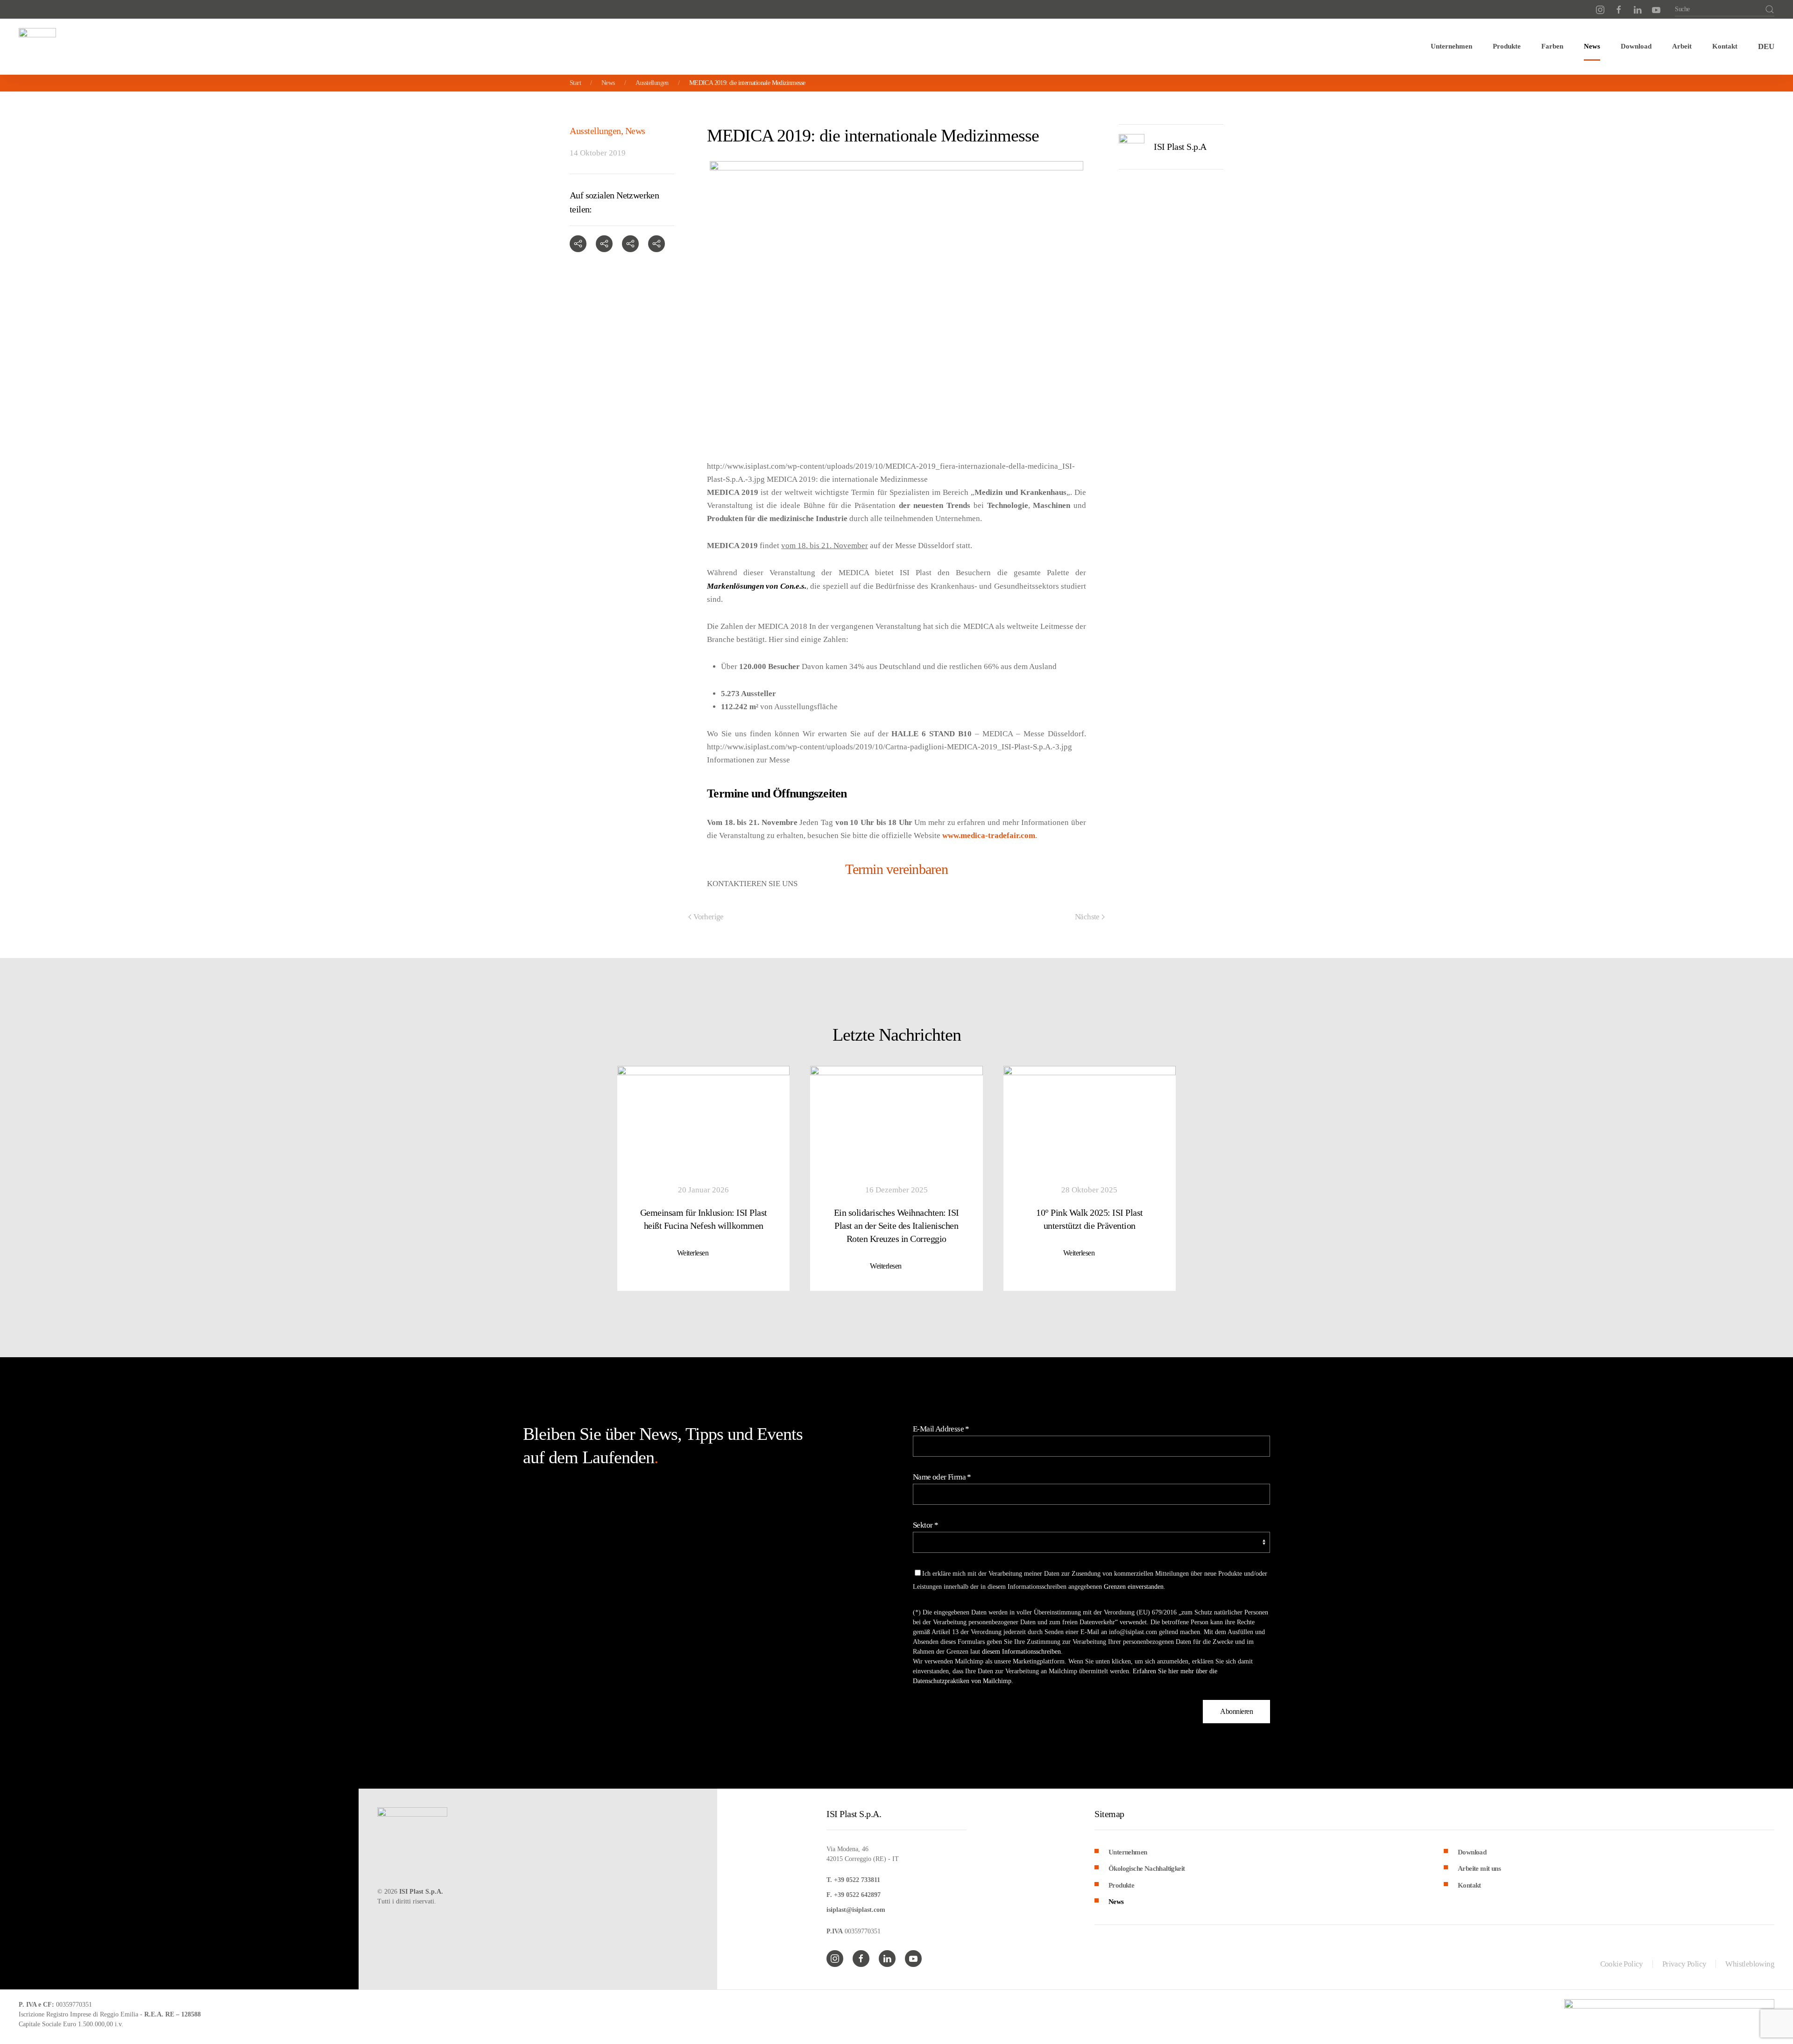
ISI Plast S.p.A (1180, 147)
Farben (1552, 46)
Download (1636, 46)
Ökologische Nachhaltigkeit (1147, 1868)
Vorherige (709, 917)
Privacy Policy (1684, 1964)
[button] (1766, 47)
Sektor (925, 1525)
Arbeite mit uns (1479, 1868)
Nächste (1087, 917)
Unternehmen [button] (1451, 46)
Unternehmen (1128, 1852)
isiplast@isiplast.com (856, 1910)
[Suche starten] (1770, 9)
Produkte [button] (1507, 46)
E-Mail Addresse (941, 1429)
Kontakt (1725, 46)
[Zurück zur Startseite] (37, 47)
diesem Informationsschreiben (1021, 1652)
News (1592, 46)
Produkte (1121, 1885)
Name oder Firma (942, 1477)
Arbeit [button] (1682, 46)
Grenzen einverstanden (1134, 1587)
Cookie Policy (1622, 1964)
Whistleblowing (1750, 1964)
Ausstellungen (595, 131)
